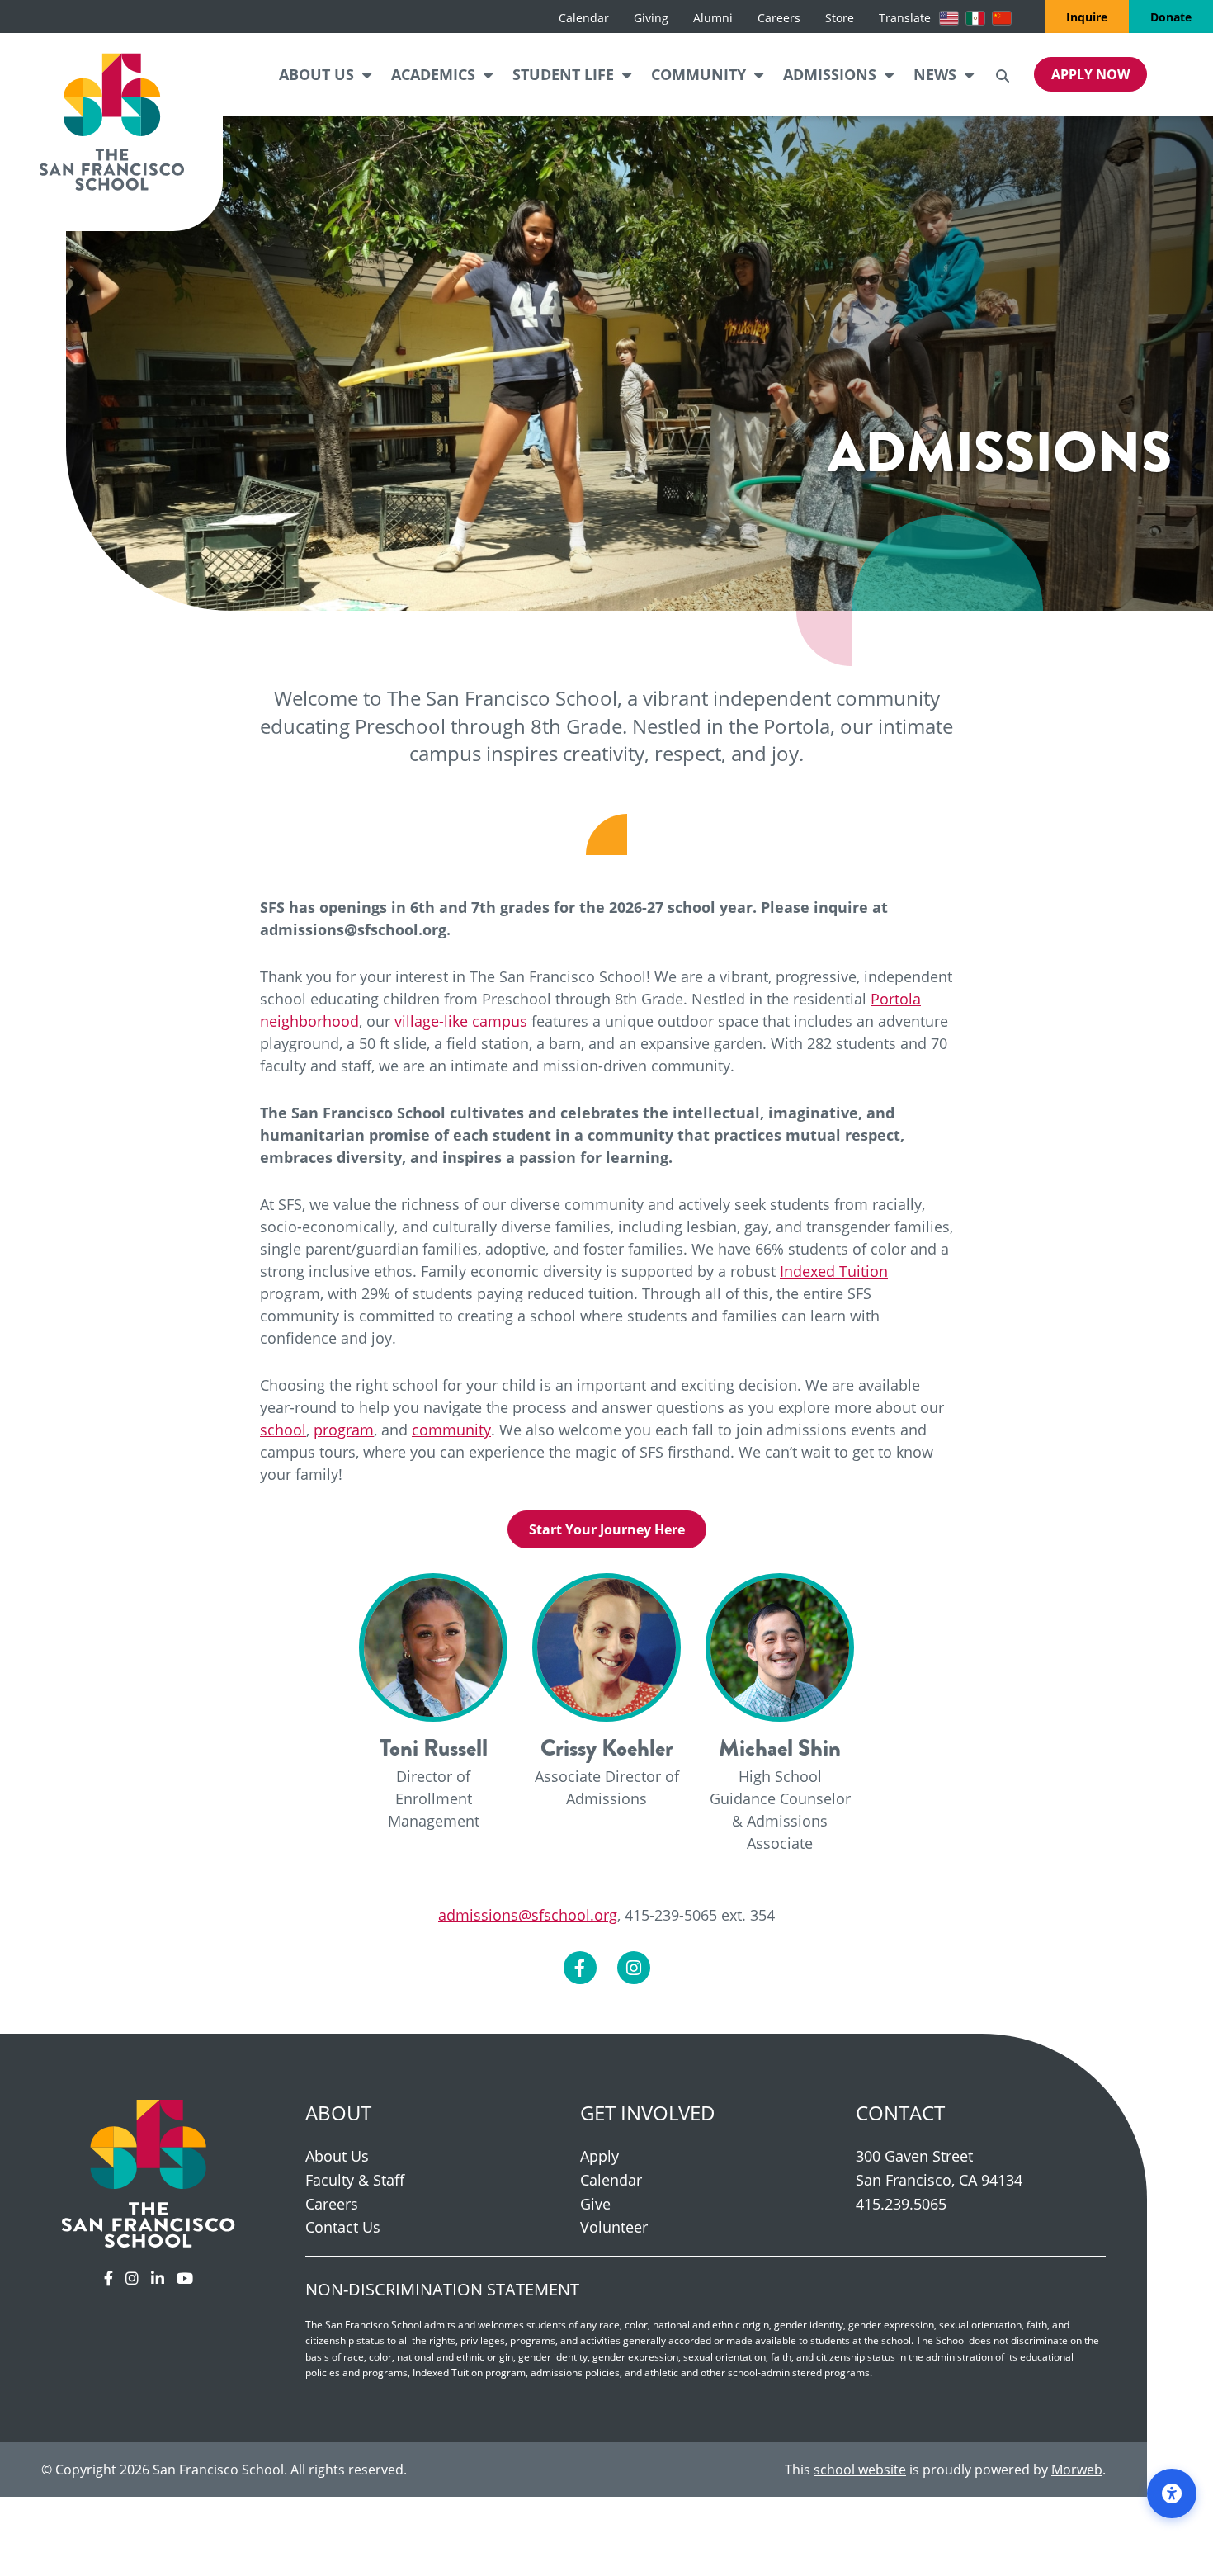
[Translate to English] (949, 18)
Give (595, 2204)
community (451, 1430)
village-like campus (461, 1021)
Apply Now (1090, 74)
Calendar (611, 2180)
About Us (337, 2156)
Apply (599, 2156)
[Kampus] (149, 2172)
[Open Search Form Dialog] (1003, 74)
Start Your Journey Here (607, 1529)
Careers (332, 2204)
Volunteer (614, 2227)
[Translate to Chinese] (1002, 18)
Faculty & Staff (355, 2180)
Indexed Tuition (834, 1271)
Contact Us (343, 2227)
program (344, 1430)
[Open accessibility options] (1172, 2493)
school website (860, 2469)
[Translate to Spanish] (975, 18)
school (283, 1430)
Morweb (1077, 2469)
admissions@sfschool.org (528, 1915)
